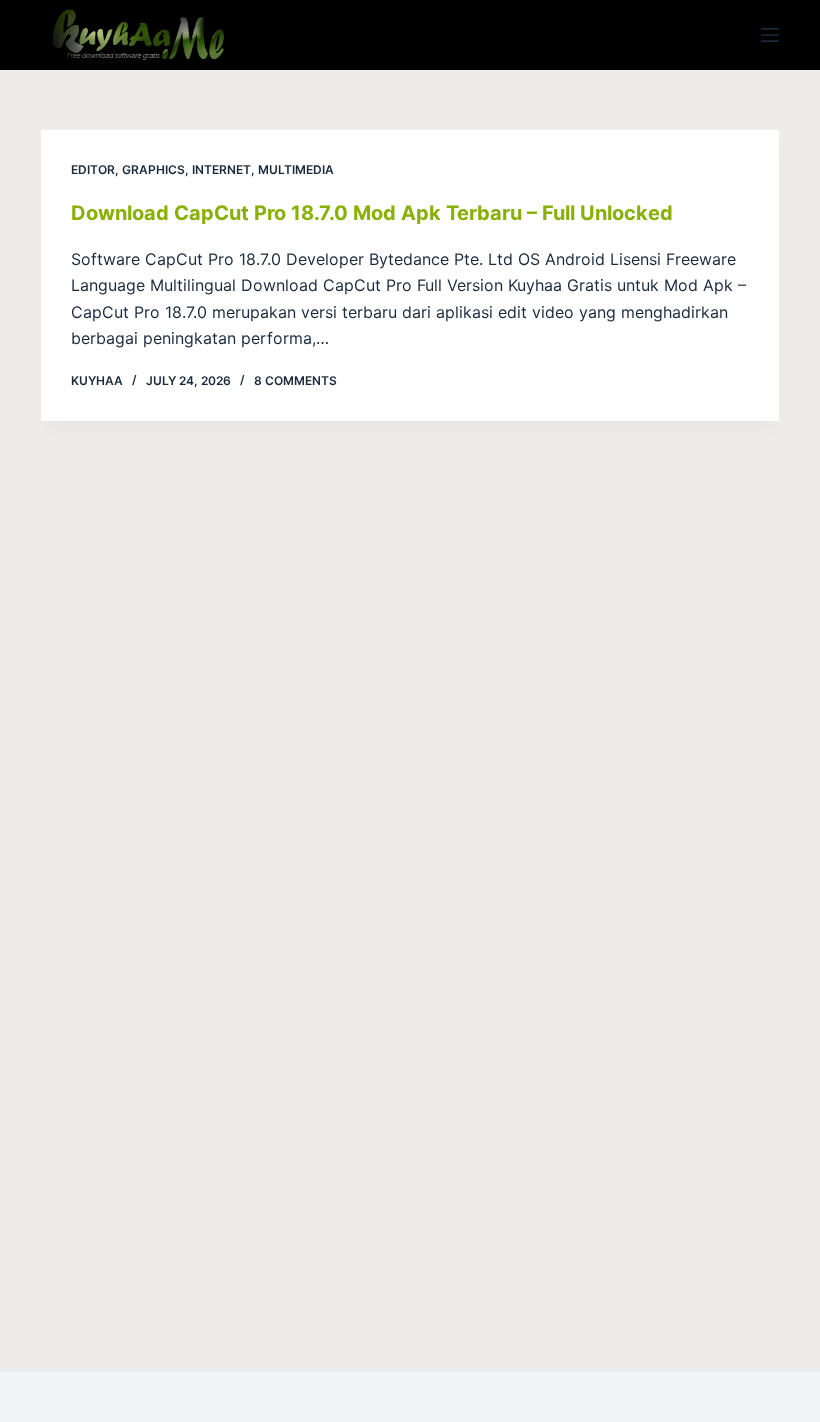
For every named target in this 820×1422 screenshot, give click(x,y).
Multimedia (296, 169)
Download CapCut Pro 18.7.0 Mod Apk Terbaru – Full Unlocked (372, 213)
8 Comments (295, 380)
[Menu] (770, 35)
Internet (221, 169)
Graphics (153, 169)
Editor (93, 169)
